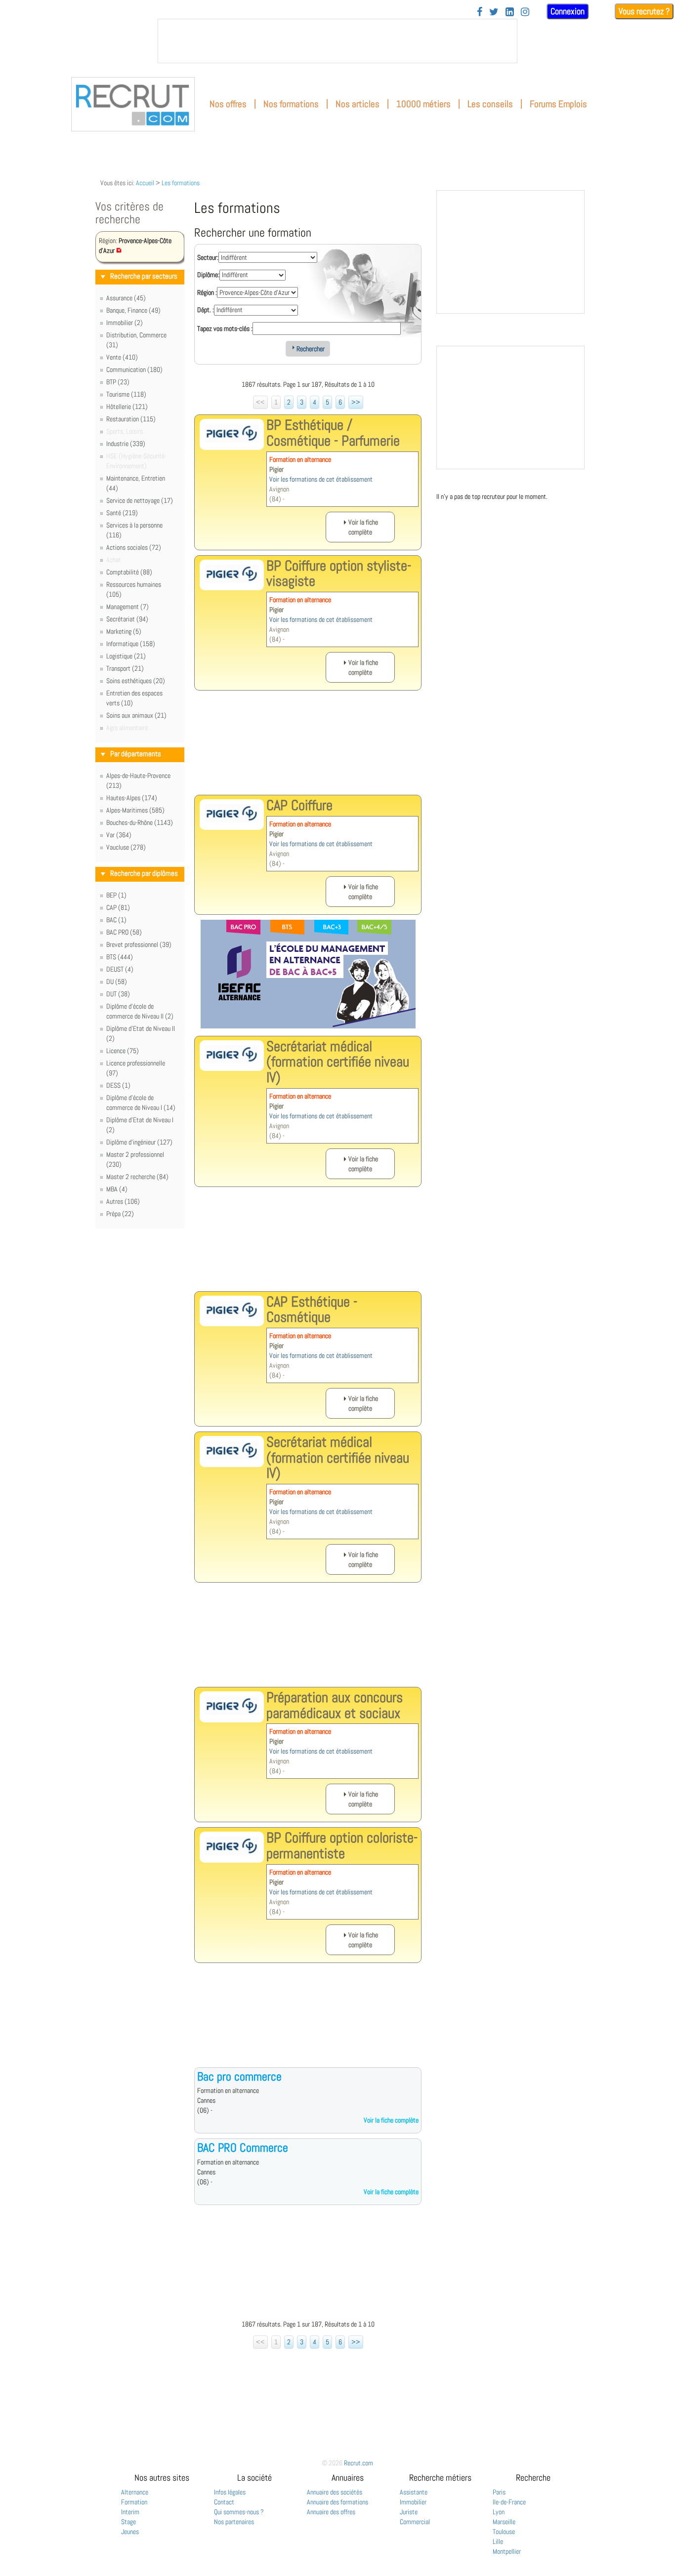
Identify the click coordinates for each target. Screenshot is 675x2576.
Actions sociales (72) (134, 547)
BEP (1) (116, 895)
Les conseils (490, 104)
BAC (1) (116, 920)
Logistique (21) (126, 656)
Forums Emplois (558, 104)
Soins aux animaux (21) (136, 715)
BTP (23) (118, 382)
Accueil (145, 183)
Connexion (568, 11)
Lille (498, 2541)
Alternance (135, 2492)
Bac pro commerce (239, 2076)
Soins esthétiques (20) (136, 681)
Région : (207, 292)
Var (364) (119, 835)
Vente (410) (122, 357)
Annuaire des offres (331, 2512)
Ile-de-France (509, 2502)
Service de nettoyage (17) (140, 500)
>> (356, 402)
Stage (128, 2522)
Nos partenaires (234, 2522)
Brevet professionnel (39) (139, 944)
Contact (224, 2502)
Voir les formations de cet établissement (321, 479)
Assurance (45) (126, 298)
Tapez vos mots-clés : (225, 328)
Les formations (181, 183)
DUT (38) (118, 994)
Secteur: (208, 257)
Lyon (499, 2512)
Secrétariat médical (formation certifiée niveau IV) (338, 1062)
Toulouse (504, 2532)
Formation (134, 2502)
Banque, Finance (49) (133, 310)
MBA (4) (117, 1189)
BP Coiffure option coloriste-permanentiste (342, 1845)
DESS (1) (118, 1085)
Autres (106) (123, 1201)
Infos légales (230, 2492)
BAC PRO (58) (124, 932)
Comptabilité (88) (129, 572)
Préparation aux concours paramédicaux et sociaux (335, 1705)
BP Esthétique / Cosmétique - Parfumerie (333, 433)
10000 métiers (423, 104)
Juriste (409, 2512)
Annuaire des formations (337, 2502)
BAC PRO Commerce (243, 2147)
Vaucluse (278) (126, 847)
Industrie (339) (126, 444)
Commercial (415, 2522)
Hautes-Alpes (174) (132, 798)
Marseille (504, 2522)
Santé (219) (122, 513)
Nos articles (358, 104)
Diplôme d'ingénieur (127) (139, 1142)
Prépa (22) (120, 1214)
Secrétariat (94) (127, 619)
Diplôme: (208, 275)
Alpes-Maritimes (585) (135, 810)
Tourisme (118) (126, 394)
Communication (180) (134, 369)
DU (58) (117, 981)
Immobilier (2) (125, 323)
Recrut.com (359, 2463)
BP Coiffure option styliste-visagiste (339, 573)
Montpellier (507, 2551)
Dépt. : (206, 310)
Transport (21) (125, 668)
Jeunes (130, 2532)
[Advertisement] (308, 750)
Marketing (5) (124, 631)
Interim (130, 2512)
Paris (499, 2492)
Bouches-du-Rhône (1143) (140, 822)
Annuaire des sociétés (335, 2492)
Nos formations (291, 104)
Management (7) (127, 607)
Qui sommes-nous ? (239, 2512)
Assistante (414, 2492)
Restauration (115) (131, 419)
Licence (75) (123, 1051)
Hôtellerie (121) (127, 407)
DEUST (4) (120, 969)
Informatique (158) (131, 644)
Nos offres (228, 104)
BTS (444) (120, 957)
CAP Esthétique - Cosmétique (312, 1309)
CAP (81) (118, 907)
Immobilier (413, 2502)
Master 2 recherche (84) (137, 1177)
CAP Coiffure (299, 805)
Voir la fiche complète (391, 2120)
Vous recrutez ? (644, 11)
